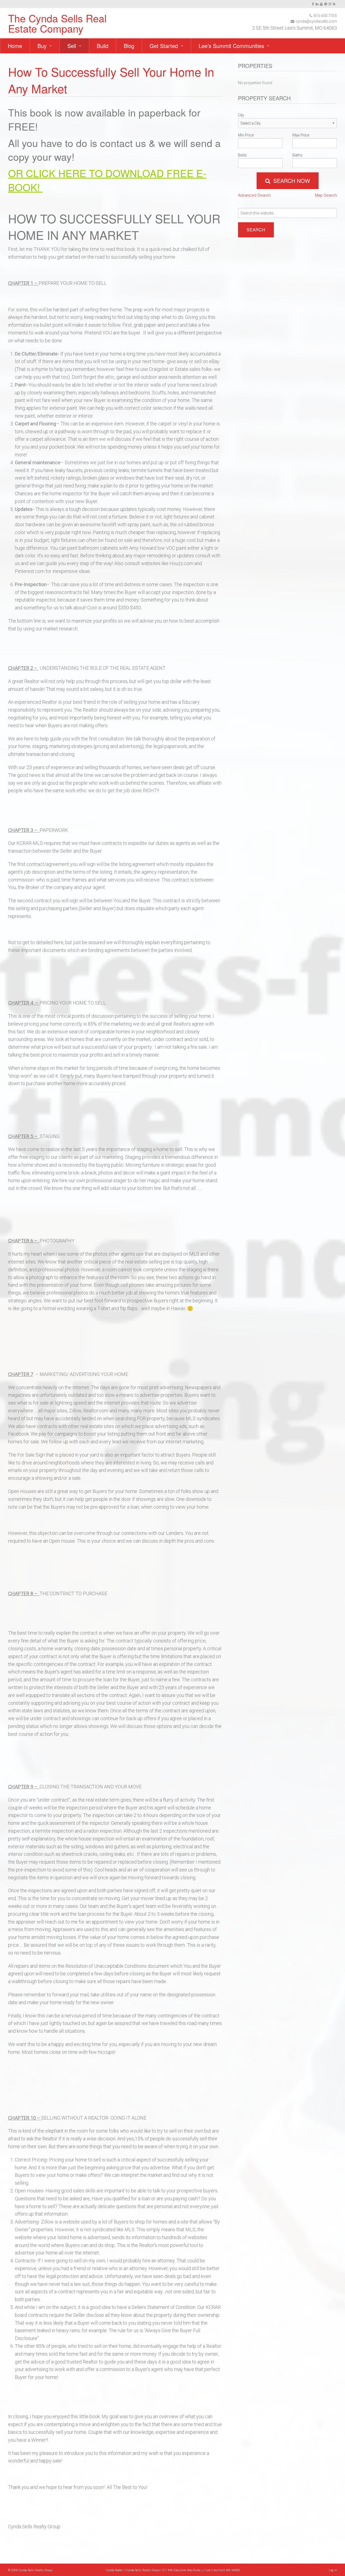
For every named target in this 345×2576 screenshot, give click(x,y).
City (241, 115)
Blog (129, 46)
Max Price (301, 135)
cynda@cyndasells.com (316, 21)
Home (15, 46)
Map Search (326, 195)
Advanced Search (254, 195)
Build (103, 46)
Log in (333, 2570)
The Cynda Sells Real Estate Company (57, 23)
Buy (42, 46)
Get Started (164, 46)
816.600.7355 (325, 16)
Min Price (246, 135)
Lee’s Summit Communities (231, 46)
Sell (72, 46)
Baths (297, 155)
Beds (242, 155)
